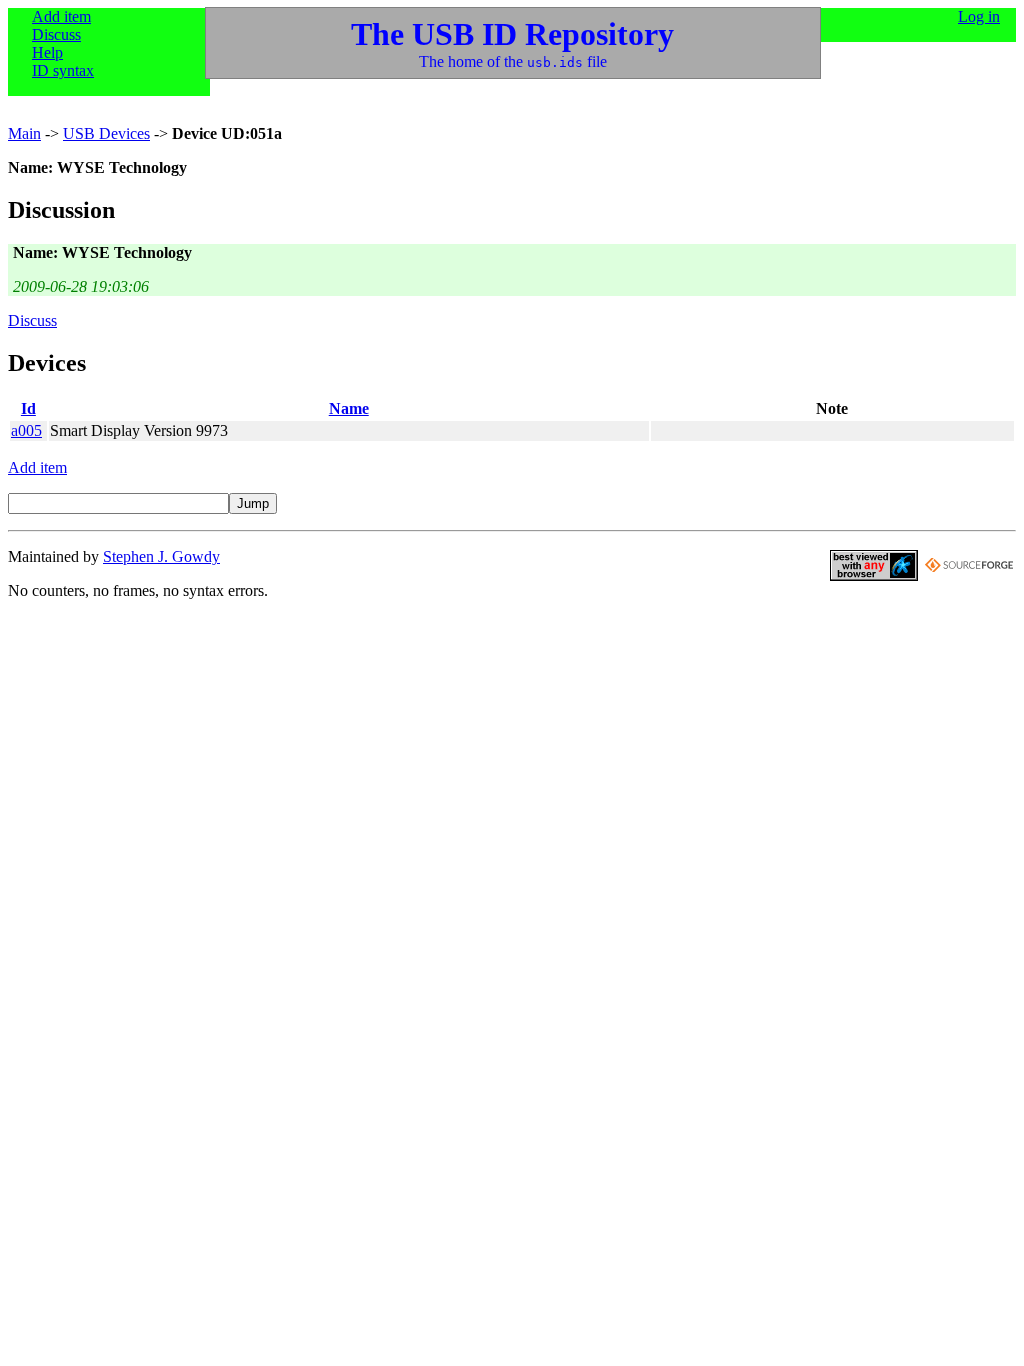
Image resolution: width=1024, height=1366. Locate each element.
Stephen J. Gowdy (161, 556)
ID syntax (63, 70)
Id (28, 408)
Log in (979, 16)
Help (47, 52)
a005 (26, 430)
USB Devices (106, 133)
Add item (61, 16)
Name (349, 408)
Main (24, 133)
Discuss (56, 34)
